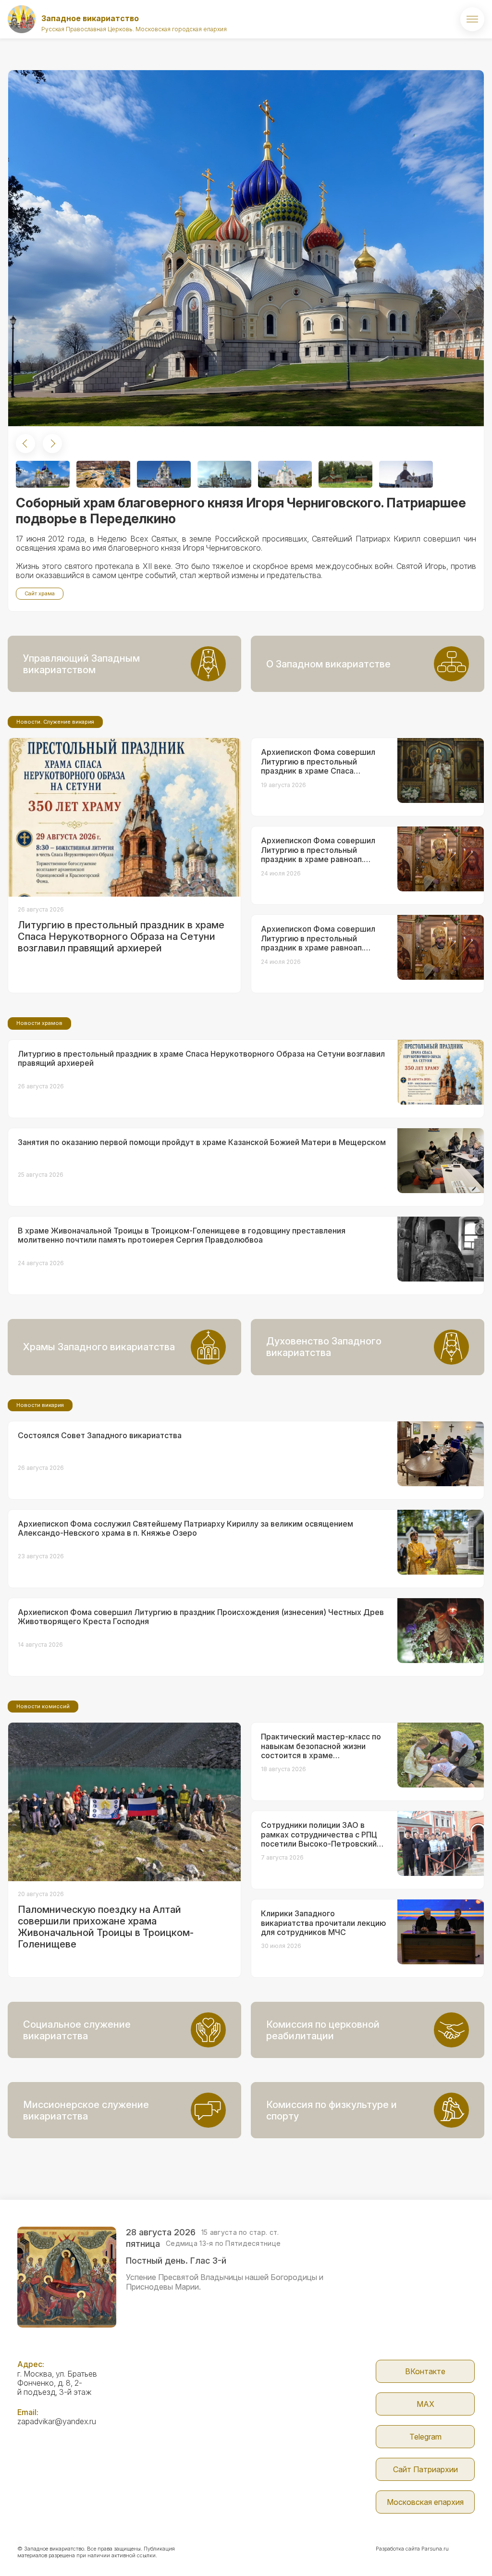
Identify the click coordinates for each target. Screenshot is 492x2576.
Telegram (425, 2437)
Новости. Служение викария (55, 722)
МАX (425, 2404)
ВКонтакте (425, 2371)
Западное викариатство (90, 18)
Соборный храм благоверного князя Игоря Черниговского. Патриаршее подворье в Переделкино (241, 511)
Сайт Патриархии (425, 2469)
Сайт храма (40, 593)
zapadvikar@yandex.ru (57, 2421)
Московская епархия (425, 2502)
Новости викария (40, 1405)
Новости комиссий (43, 1706)
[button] (25, 444)
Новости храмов (39, 1023)
